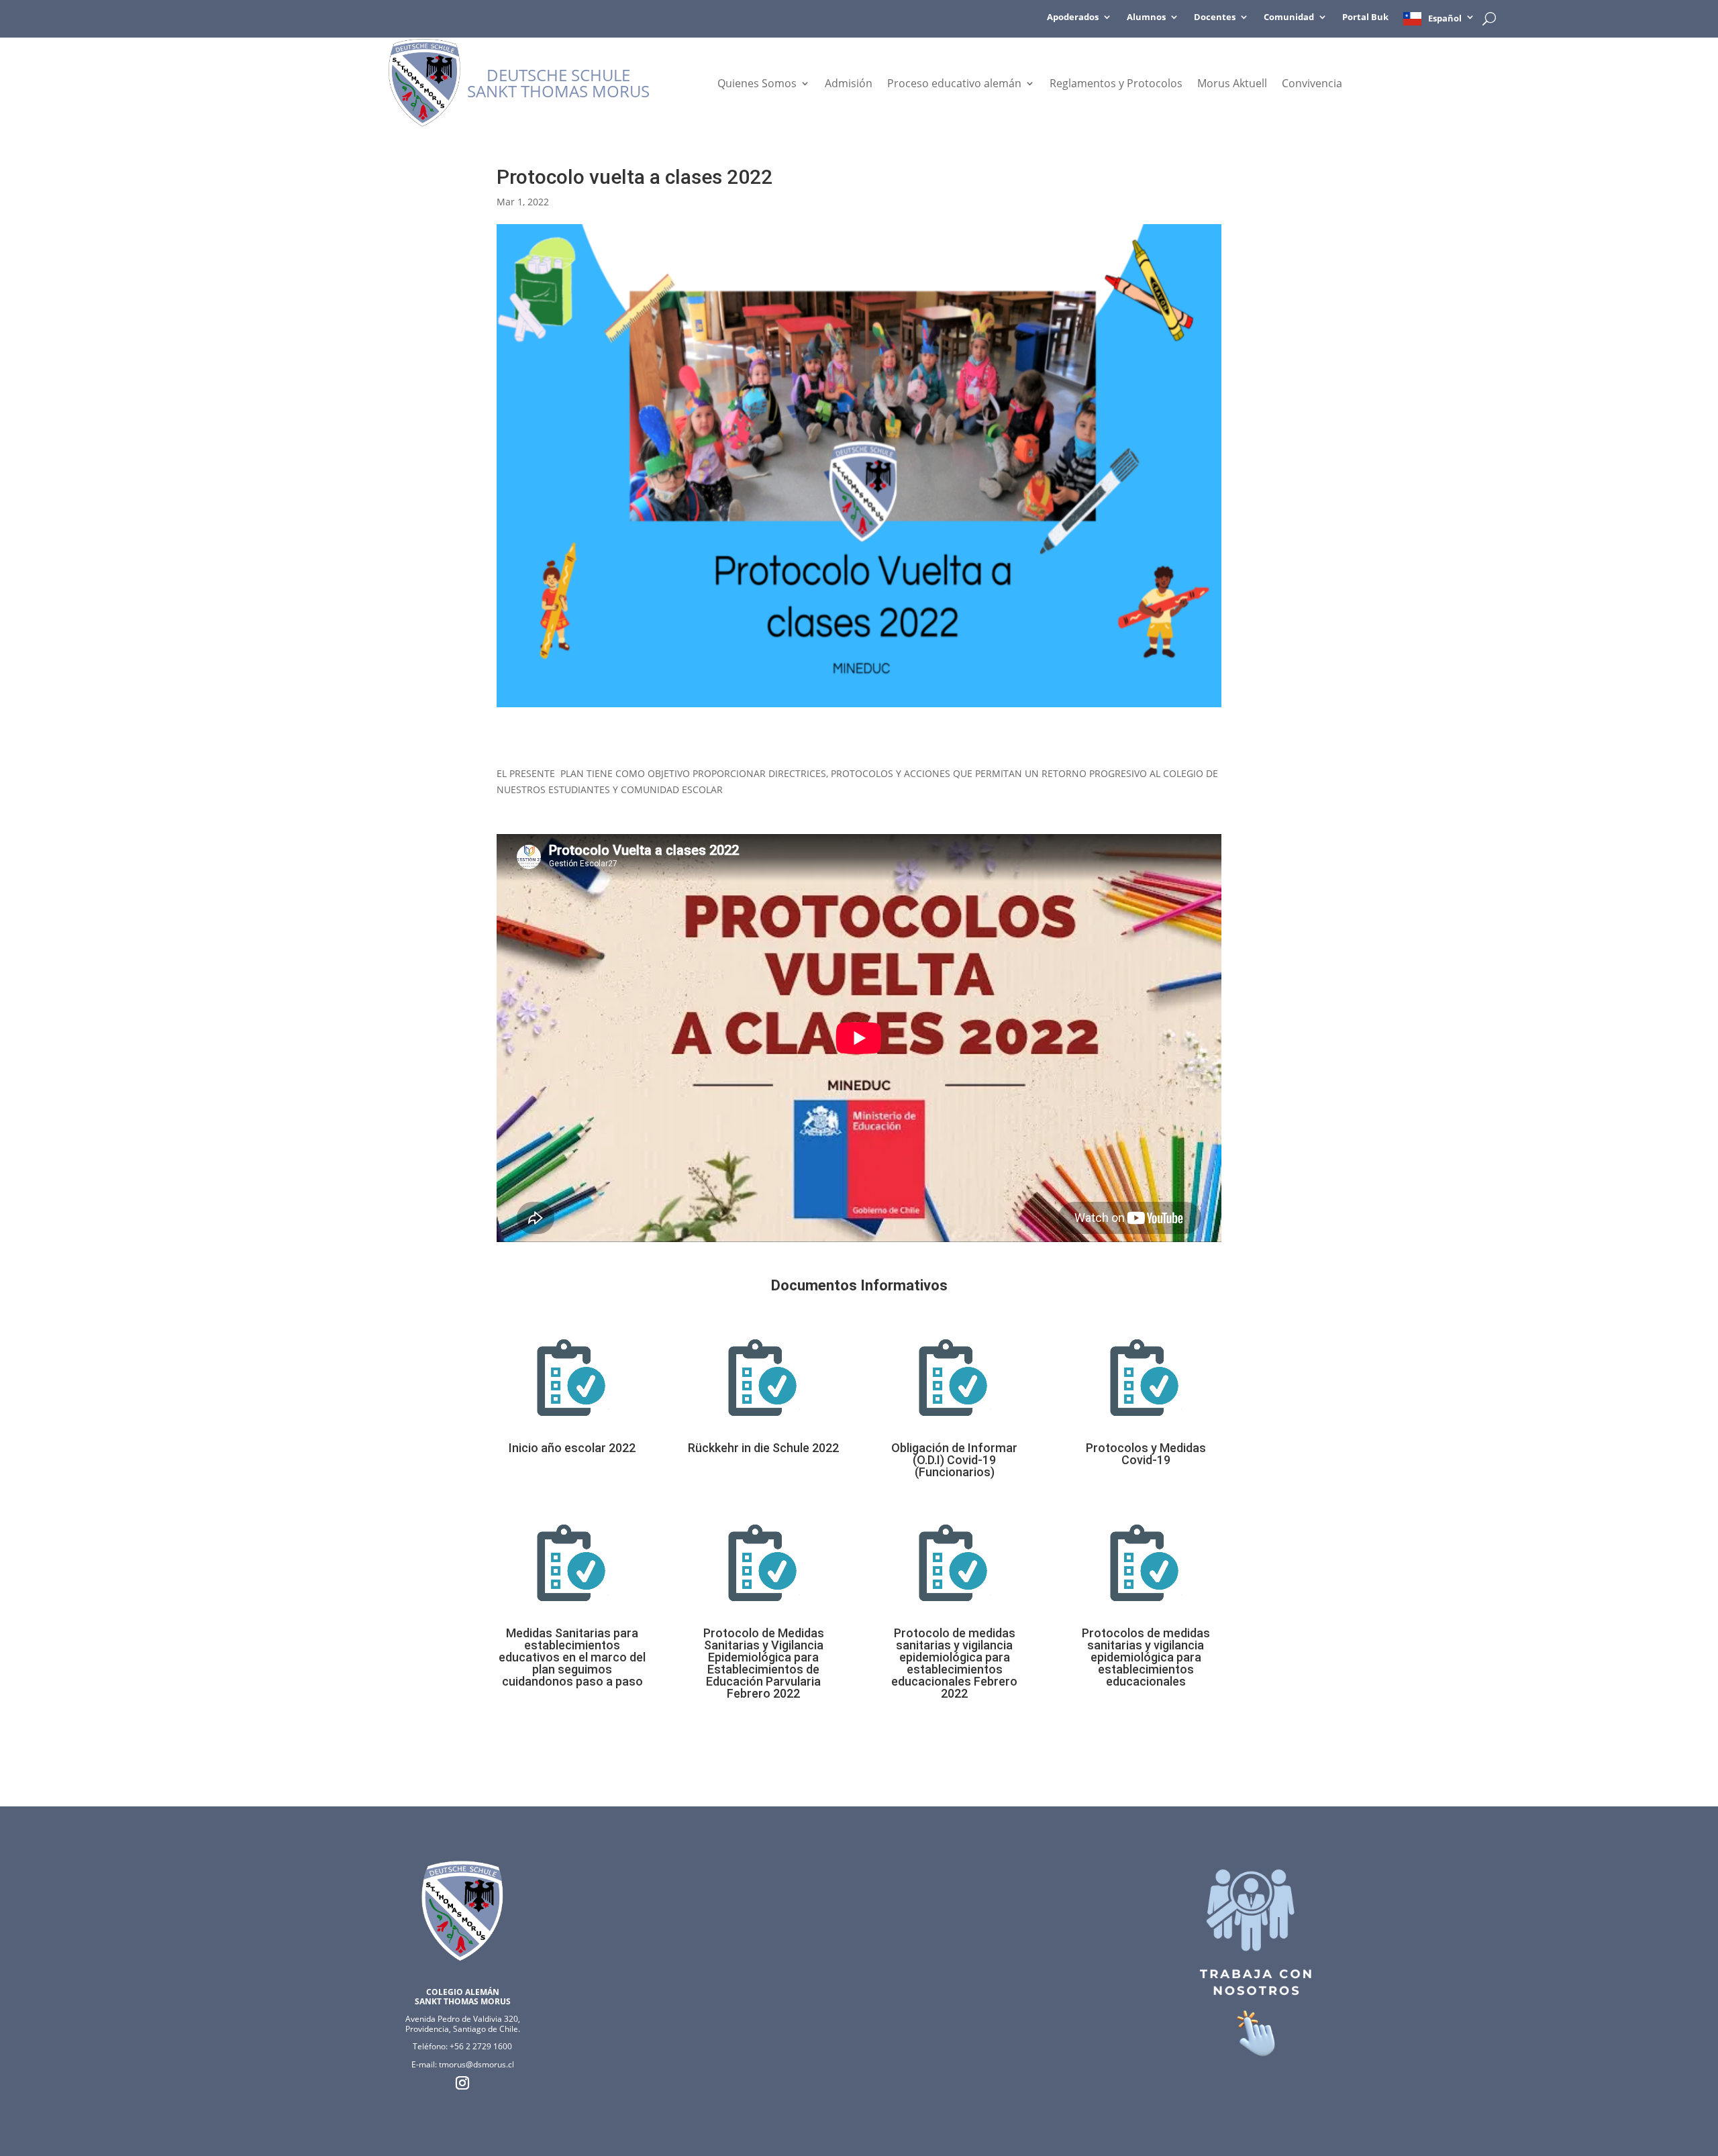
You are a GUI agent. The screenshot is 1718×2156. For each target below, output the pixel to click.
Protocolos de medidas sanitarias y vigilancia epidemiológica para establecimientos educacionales (1146, 1657)
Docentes (1215, 17)
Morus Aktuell (1232, 85)
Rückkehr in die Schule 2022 (763, 1448)
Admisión (849, 85)
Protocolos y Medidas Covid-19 (1146, 1454)
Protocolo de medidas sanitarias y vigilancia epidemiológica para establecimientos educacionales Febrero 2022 (954, 1663)
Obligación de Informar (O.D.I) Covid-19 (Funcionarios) (954, 1460)
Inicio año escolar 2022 (572, 1448)
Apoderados (1073, 17)
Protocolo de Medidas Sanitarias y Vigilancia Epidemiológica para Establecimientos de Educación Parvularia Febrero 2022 (764, 1663)
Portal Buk (1365, 17)
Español (1445, 18)
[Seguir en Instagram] (462, 2083)
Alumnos (1146, 17)
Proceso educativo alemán (954, 85)
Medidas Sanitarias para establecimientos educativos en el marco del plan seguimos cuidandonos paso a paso (572, 1657)
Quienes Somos (757, 85)
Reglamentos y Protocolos (1116, 85)
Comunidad (1289, 17)
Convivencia (1312, 85)
